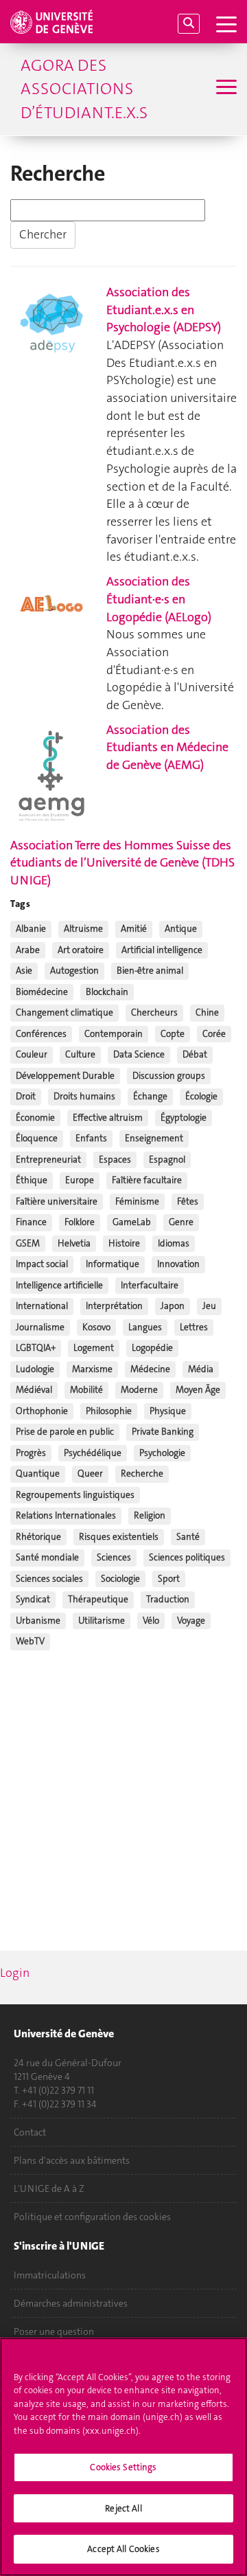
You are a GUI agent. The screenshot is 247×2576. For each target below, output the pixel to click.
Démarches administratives (71, 2303)
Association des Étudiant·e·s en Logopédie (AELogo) (159, 599)
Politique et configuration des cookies (92, 2217)
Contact (30, 2132)
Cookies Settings (123, 2467)
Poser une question (54, 2331)
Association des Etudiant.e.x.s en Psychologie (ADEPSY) (164, 310)
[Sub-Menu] (225, 89)
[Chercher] (189, 24)
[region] (123, 2457)
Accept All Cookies (123, 2549)
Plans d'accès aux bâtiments (72, 2160)
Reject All (123, 2508)
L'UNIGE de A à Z (49, 2188)
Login (15, 1973)
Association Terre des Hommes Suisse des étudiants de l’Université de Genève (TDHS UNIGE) (122, 863)
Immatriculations (50, 2275)
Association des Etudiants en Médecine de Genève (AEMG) (167, 747)
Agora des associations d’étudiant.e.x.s (84, 89)
